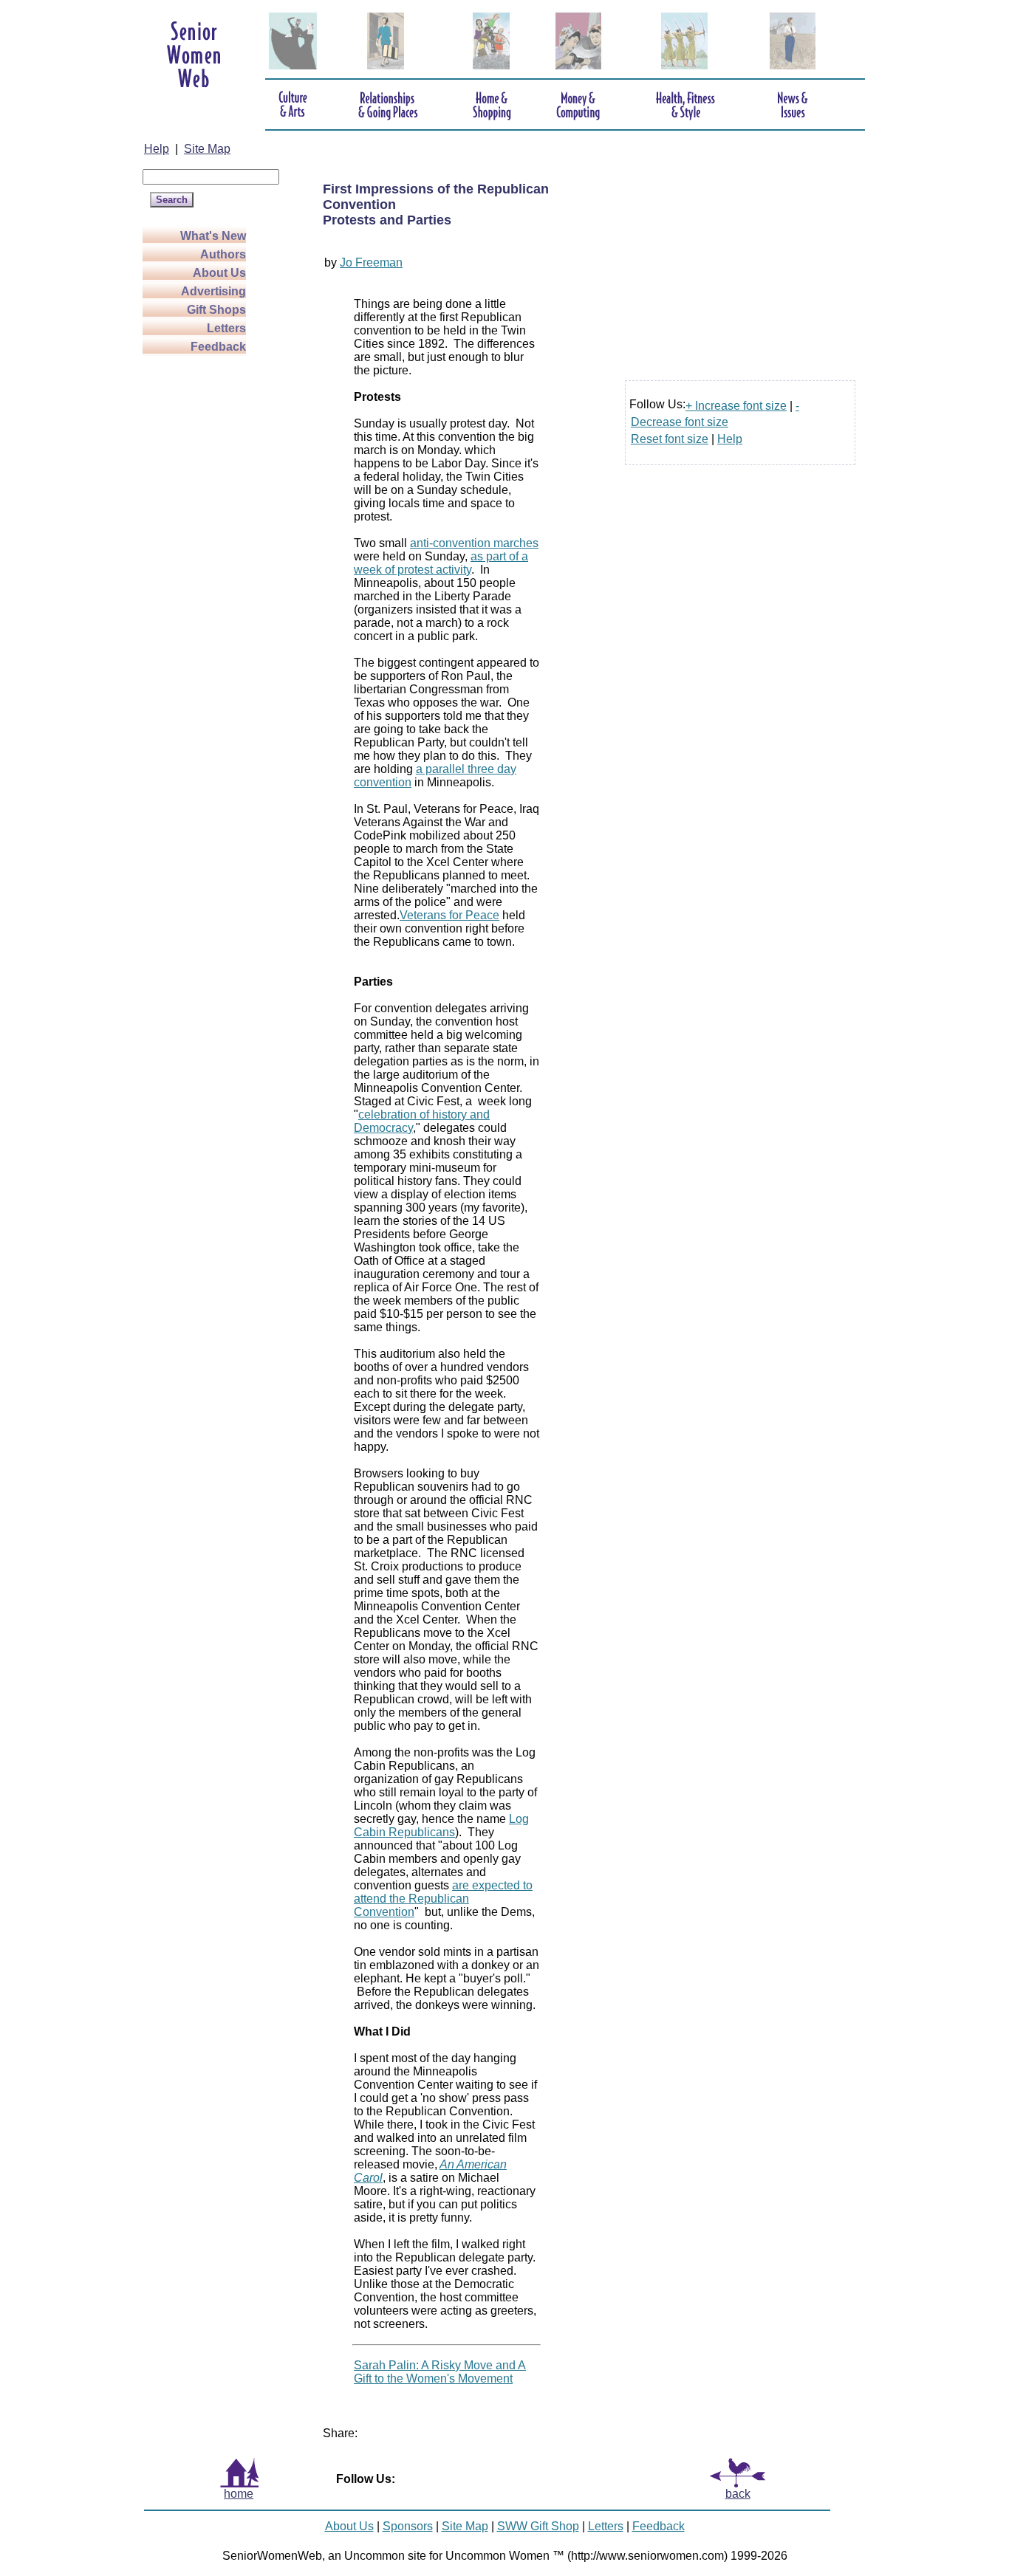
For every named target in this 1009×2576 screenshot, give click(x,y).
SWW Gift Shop (538, 2526)
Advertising (213, 291)
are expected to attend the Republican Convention (443, 1899)
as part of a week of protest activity (441, 563)
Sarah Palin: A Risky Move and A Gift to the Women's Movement (440, 2372)
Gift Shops (216, 310)
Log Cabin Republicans (441, 1825)
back (738, 2494)
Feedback (218, 347)
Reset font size (670, 439)
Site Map (207, 149)
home (239, 2494)
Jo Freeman (371, 262)
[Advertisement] (202, 591)
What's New (213, 236)
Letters (226, 328)
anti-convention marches (474, 543)
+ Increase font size (736, 406)
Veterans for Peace (449, 915)
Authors (223, 254)
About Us (219, 273)
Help (157, 149)
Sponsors (408, 2526)
